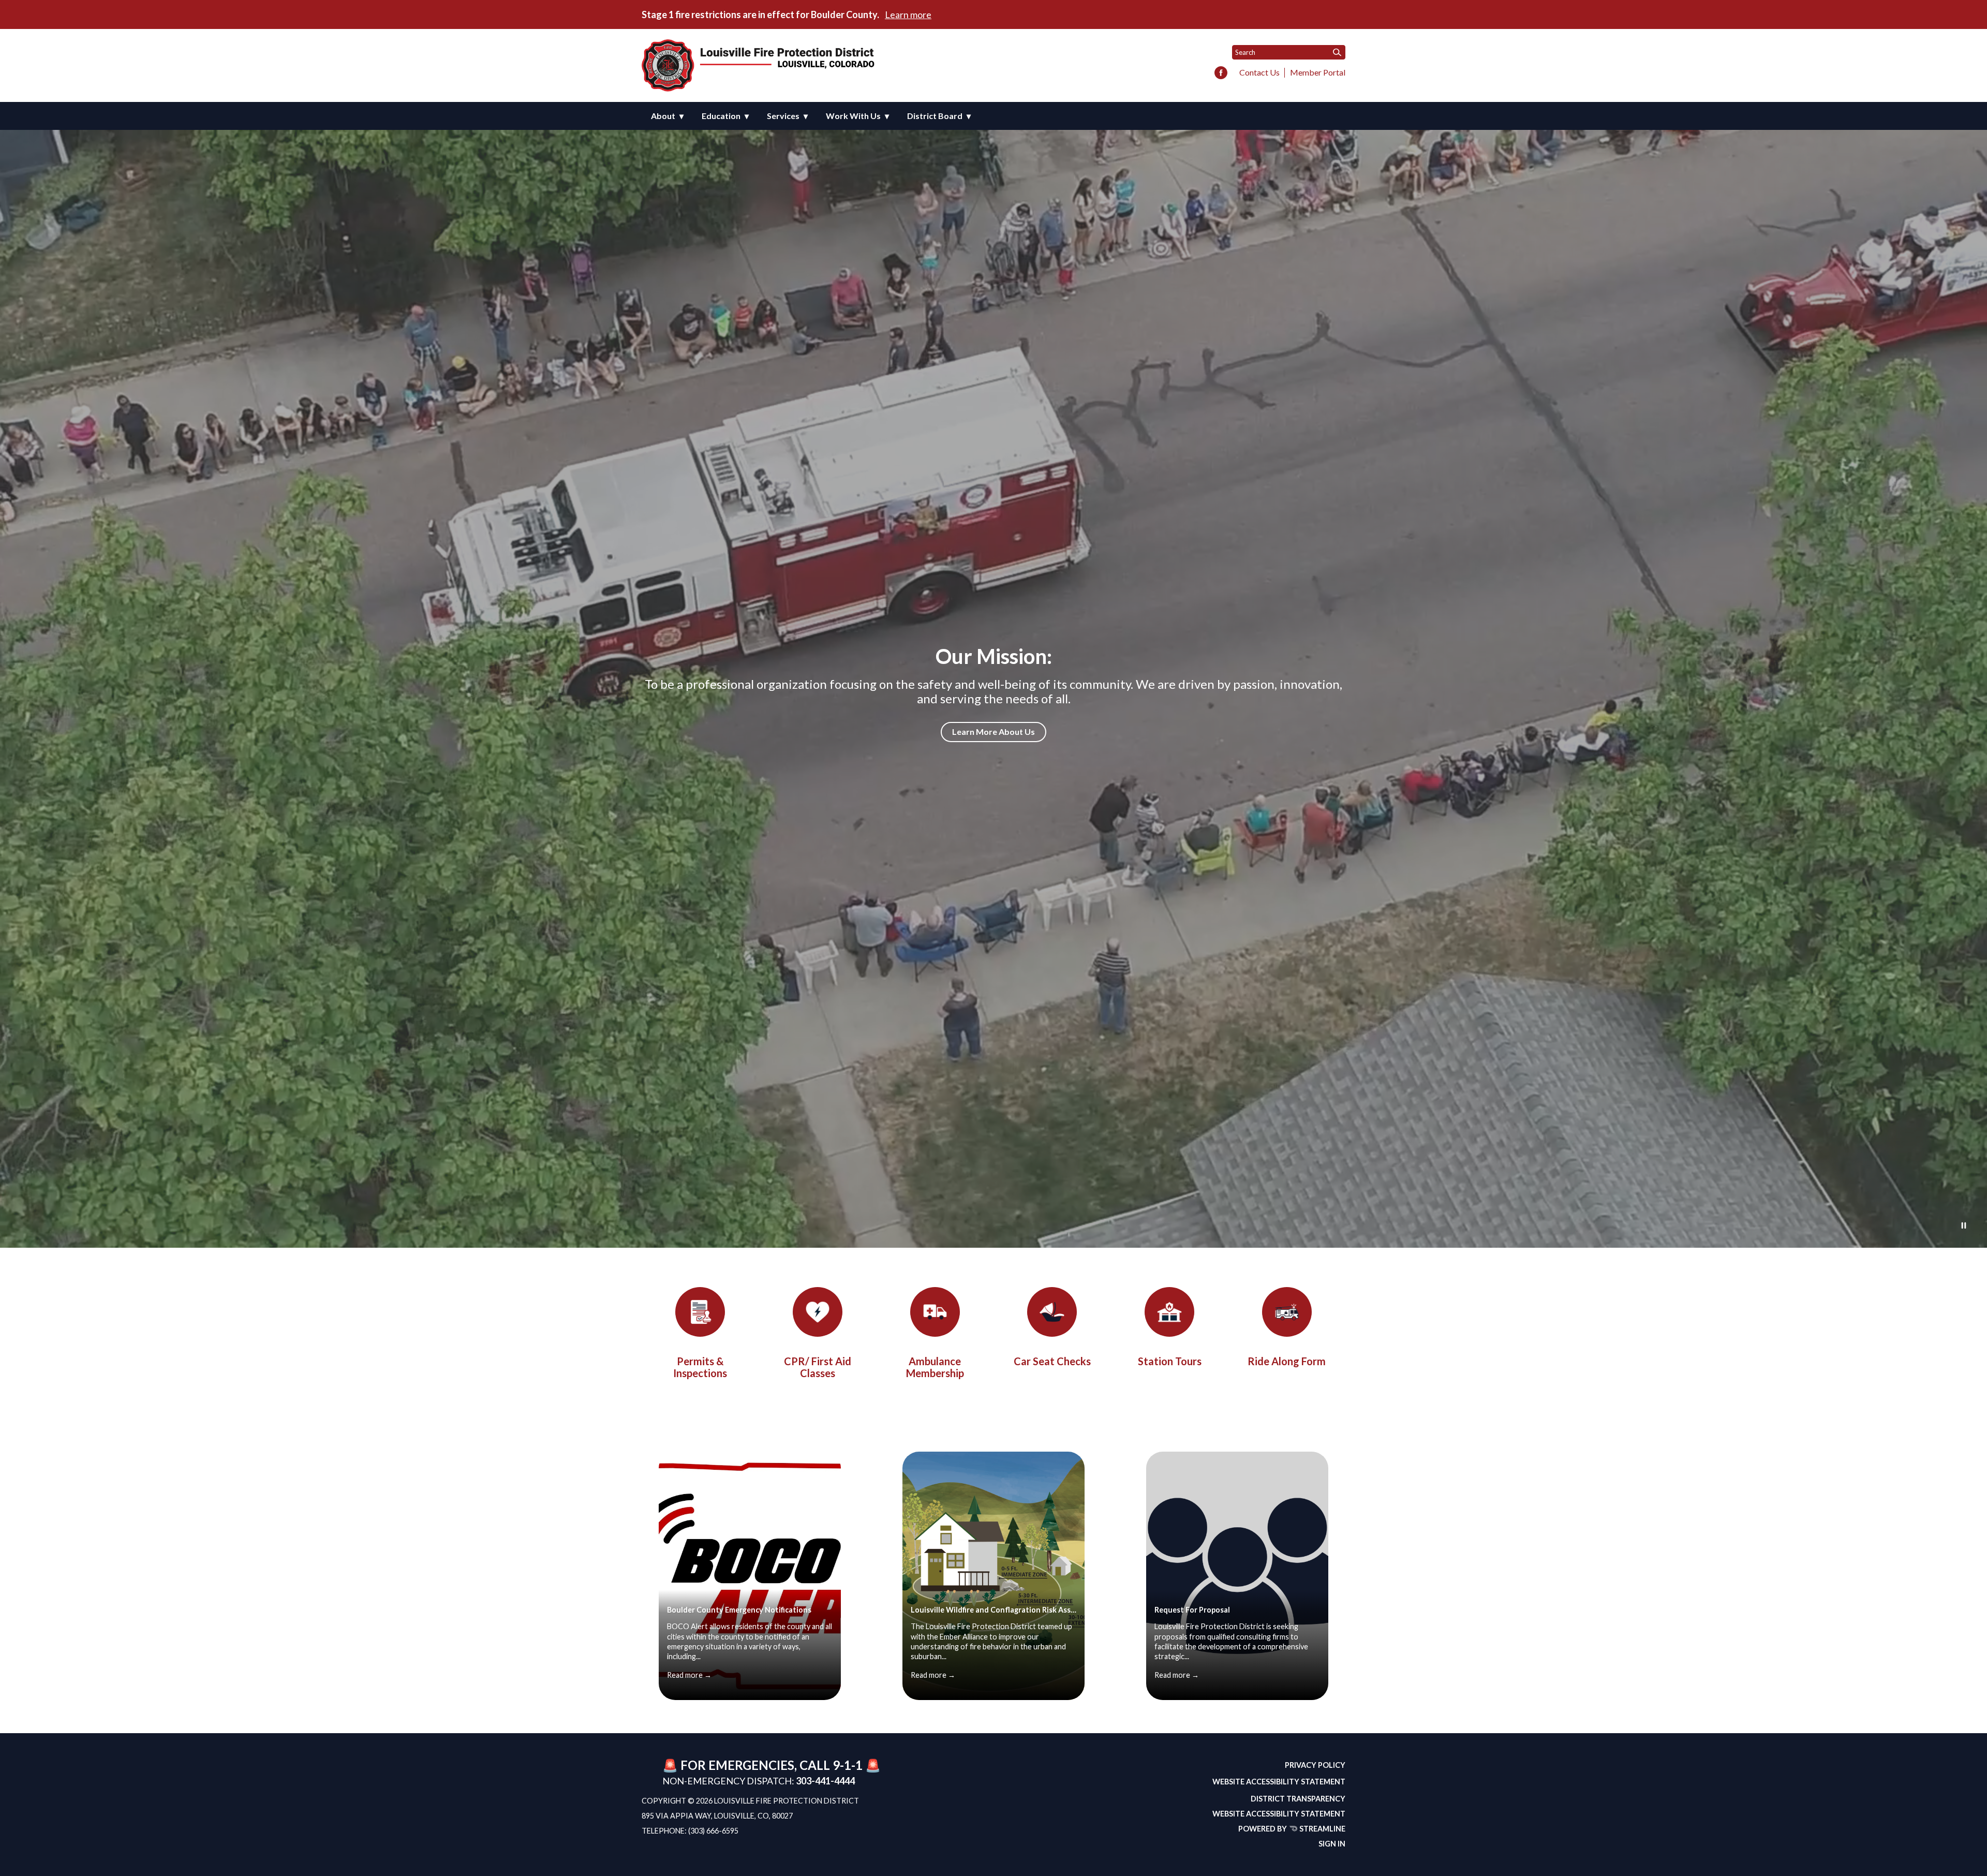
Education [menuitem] (721, 116)
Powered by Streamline (1292, 1829)
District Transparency (1298, 1799)
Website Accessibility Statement (1279, 1782)
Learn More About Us (993, 732)
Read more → (689, 1675)
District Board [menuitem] (935, 116)
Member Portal (1318, 72)
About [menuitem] (663, 116)
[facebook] (1221, 73)
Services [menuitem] (783, 116)
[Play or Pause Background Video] (1964, 1226)
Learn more (908, 14)
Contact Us (1259, 72)
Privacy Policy (1315, 1765)
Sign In (1332, 1844)
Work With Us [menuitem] (853, 116)
